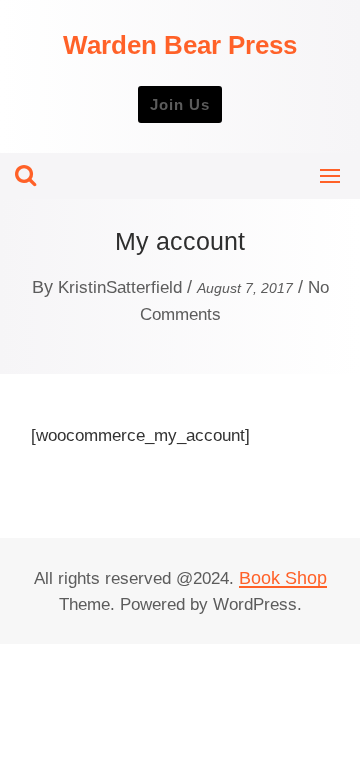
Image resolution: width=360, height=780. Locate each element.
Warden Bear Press (180, 45)
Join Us (180, 104)
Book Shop (283, 578)
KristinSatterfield (120, 287)
